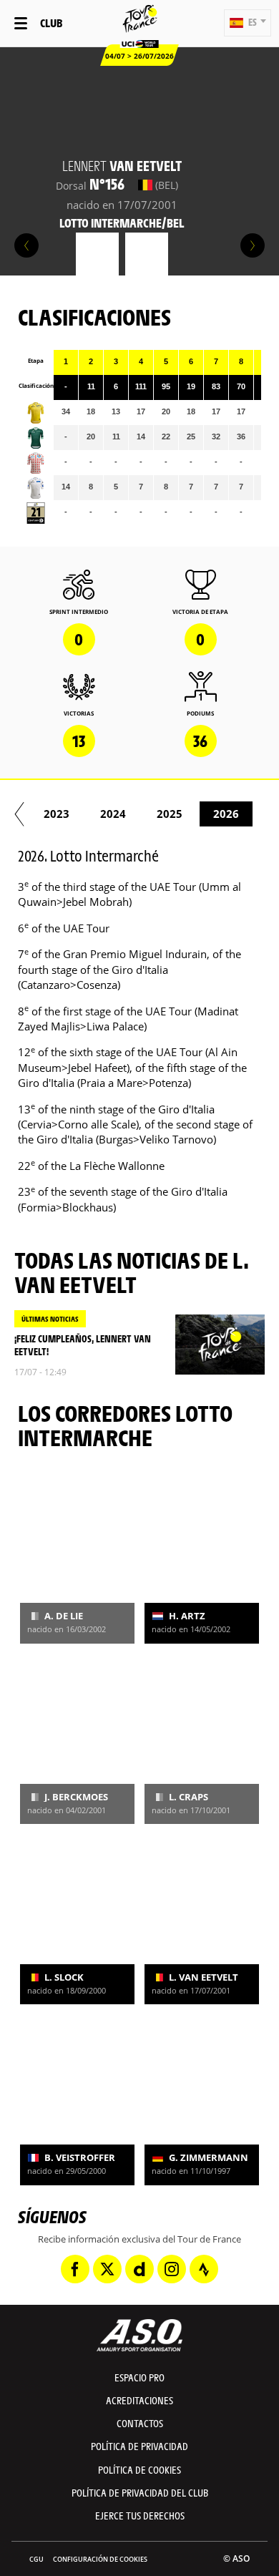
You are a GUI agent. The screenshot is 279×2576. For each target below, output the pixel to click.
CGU (36, 2559)
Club (51, 23)
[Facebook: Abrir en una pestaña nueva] (75, 2269)
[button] (248, 23)
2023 (57, 814)
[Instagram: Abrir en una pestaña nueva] (172, 2269)
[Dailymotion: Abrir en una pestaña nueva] (139, 2269)
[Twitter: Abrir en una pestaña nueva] (107, 2269)
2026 (226, 814)
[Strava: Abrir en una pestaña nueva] (204, 2269)
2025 (170, 814)
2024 (113, 814)
